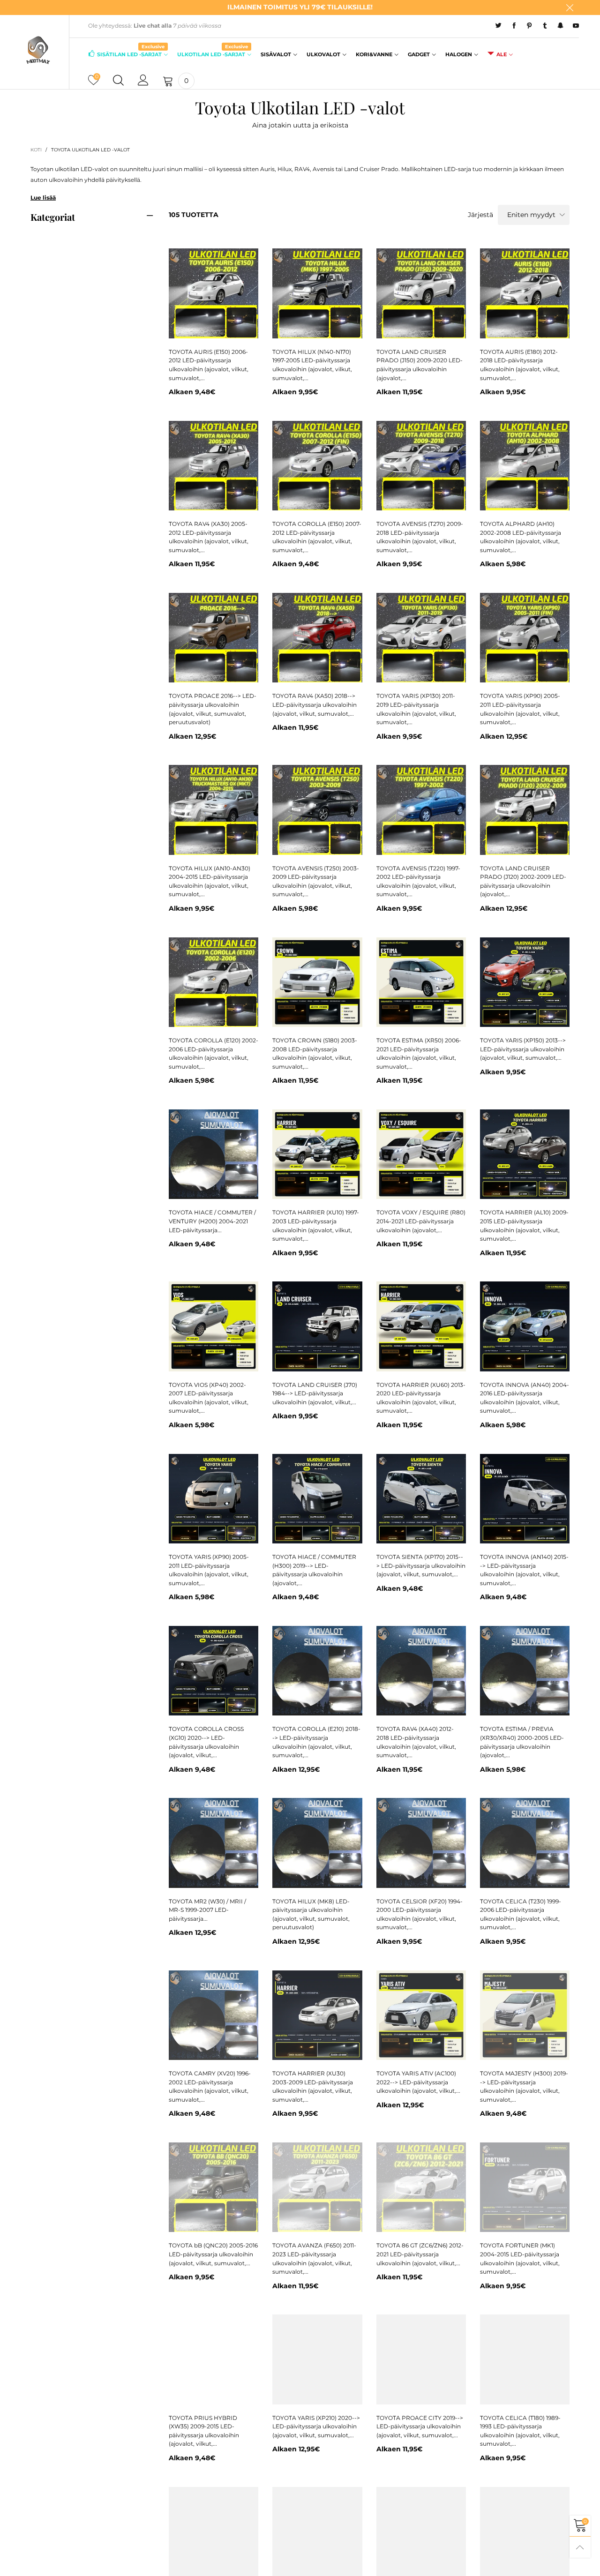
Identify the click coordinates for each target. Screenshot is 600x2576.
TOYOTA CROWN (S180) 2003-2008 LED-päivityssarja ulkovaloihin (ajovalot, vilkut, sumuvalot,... (315, 1053)
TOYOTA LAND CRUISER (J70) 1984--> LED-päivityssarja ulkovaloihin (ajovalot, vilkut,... (315, 1393)
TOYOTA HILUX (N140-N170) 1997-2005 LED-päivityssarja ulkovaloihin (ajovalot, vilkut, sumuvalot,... (312, 365)
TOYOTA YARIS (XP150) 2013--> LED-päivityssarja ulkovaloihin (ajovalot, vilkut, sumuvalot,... (523, 1049)
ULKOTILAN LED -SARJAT (213, 54)
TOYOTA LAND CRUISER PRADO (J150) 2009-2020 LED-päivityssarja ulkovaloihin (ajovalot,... (420, 365)
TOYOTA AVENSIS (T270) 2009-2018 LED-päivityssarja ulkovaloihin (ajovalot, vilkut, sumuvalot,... (420, 537)
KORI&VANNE (374, 54)
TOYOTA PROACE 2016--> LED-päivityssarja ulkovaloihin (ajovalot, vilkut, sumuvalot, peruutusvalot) (213, 709)
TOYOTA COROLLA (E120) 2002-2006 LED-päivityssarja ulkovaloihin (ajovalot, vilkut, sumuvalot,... (214, 1053)
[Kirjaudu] (143, 81)
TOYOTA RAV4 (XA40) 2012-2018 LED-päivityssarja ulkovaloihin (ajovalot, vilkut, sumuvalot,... (416, 1742)
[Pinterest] (529, 26)
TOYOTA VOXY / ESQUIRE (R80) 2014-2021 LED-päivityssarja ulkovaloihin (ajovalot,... (421, 1221)
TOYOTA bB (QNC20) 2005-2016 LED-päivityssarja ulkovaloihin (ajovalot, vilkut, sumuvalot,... (213, 2254)
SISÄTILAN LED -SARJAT (131, 54)
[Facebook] (514, 26)
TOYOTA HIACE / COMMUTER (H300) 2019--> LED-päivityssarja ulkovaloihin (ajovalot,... (314, 1570)
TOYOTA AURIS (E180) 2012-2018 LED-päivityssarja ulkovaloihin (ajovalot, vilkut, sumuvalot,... (520, 365)
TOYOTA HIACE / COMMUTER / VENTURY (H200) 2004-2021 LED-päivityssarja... (212, 1221)
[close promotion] (570, 7)
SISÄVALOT (276, 54)
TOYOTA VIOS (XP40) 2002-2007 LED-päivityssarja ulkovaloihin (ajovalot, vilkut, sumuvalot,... (209, 1398)
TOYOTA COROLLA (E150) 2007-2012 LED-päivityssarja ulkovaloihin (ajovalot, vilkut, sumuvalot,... (317, 537)
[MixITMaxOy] (38, 50)
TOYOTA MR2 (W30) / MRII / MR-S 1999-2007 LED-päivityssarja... (207, 1910)
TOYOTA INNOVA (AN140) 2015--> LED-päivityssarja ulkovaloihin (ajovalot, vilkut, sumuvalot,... (524, 1570)
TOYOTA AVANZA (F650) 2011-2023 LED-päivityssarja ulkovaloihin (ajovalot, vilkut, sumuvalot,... (314, 2258)
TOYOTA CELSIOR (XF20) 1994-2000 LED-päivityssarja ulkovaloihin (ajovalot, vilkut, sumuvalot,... (420, 1914)
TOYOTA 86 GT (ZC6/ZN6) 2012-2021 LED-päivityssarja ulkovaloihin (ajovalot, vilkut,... (420, 2254)
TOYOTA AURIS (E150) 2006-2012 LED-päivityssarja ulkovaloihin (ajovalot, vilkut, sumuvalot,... (209, 365)
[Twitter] (499, 26)
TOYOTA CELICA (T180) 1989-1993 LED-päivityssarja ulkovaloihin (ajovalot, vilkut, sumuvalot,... (520, 2431)
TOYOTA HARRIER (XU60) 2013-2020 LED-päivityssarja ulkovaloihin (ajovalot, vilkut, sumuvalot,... (421, 1398)
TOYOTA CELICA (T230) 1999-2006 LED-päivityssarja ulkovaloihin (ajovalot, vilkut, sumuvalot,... (521, 1914)
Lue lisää (43, 198)
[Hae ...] (118, 81)
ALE (502, 54)
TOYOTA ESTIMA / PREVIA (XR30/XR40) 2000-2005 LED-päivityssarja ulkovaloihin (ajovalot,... (522, 1742)
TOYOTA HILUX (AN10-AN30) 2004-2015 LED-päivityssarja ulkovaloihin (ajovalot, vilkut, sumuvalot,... (210, 881)
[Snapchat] (560, 26)
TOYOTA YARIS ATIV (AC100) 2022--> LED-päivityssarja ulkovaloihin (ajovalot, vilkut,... (418, 2082)
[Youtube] (576, 26)
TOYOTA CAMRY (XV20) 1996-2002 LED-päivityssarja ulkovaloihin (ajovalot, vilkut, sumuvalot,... (210, 2086)
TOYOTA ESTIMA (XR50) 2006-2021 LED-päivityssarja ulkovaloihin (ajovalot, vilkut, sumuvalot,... (419, 1053)
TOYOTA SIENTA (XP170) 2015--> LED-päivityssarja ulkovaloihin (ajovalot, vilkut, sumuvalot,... (421, 1565)
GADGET (419, 54)
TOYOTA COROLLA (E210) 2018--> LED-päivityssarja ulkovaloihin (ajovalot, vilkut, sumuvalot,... (316, 1742)
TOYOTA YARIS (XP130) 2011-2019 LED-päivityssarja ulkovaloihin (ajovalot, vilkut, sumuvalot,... (416, 709)
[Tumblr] (545, 26)
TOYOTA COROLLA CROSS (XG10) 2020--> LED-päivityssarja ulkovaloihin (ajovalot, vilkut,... (206, 1742)
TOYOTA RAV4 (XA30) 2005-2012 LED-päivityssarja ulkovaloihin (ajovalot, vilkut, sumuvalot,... (209, 537)
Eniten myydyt (531, 215)
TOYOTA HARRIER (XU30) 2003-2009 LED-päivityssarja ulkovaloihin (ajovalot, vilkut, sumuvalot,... (313, 2086)
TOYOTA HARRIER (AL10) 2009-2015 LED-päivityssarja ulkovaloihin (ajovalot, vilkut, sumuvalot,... (524, 1225)
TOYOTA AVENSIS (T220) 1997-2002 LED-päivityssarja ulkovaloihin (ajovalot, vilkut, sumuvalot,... (418, 881)
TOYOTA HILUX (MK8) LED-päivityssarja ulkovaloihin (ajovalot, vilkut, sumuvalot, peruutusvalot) (311, 1914)
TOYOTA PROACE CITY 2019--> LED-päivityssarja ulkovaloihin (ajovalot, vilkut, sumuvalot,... (420, 2426)
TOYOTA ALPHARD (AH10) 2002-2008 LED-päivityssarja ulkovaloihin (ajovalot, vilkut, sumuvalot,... (521, 537)
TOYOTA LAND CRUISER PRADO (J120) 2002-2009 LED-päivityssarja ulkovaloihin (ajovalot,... (523, 881)
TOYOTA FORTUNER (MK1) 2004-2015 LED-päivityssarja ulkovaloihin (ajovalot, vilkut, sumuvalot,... (520, 2258)
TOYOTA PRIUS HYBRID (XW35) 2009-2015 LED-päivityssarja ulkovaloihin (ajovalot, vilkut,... (204, 2431)
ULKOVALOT (323, 54)
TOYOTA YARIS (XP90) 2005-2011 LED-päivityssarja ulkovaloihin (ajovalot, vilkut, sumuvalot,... (520, 709)
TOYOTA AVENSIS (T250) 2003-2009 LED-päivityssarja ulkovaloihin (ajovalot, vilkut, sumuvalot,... (316, 881)
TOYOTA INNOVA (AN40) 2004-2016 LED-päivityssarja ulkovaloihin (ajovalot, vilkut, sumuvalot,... (525, 1398)
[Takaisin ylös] (580, 2547)
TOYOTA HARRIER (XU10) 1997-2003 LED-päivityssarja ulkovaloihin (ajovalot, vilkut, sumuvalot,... (316, 1225)
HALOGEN (459, 54)
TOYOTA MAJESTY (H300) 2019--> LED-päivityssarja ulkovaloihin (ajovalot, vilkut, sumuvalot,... (524, 2086)
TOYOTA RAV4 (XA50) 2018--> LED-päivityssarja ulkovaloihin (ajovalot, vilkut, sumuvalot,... (315, 704)
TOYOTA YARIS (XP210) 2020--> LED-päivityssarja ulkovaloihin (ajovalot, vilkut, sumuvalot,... (316, 2426)
